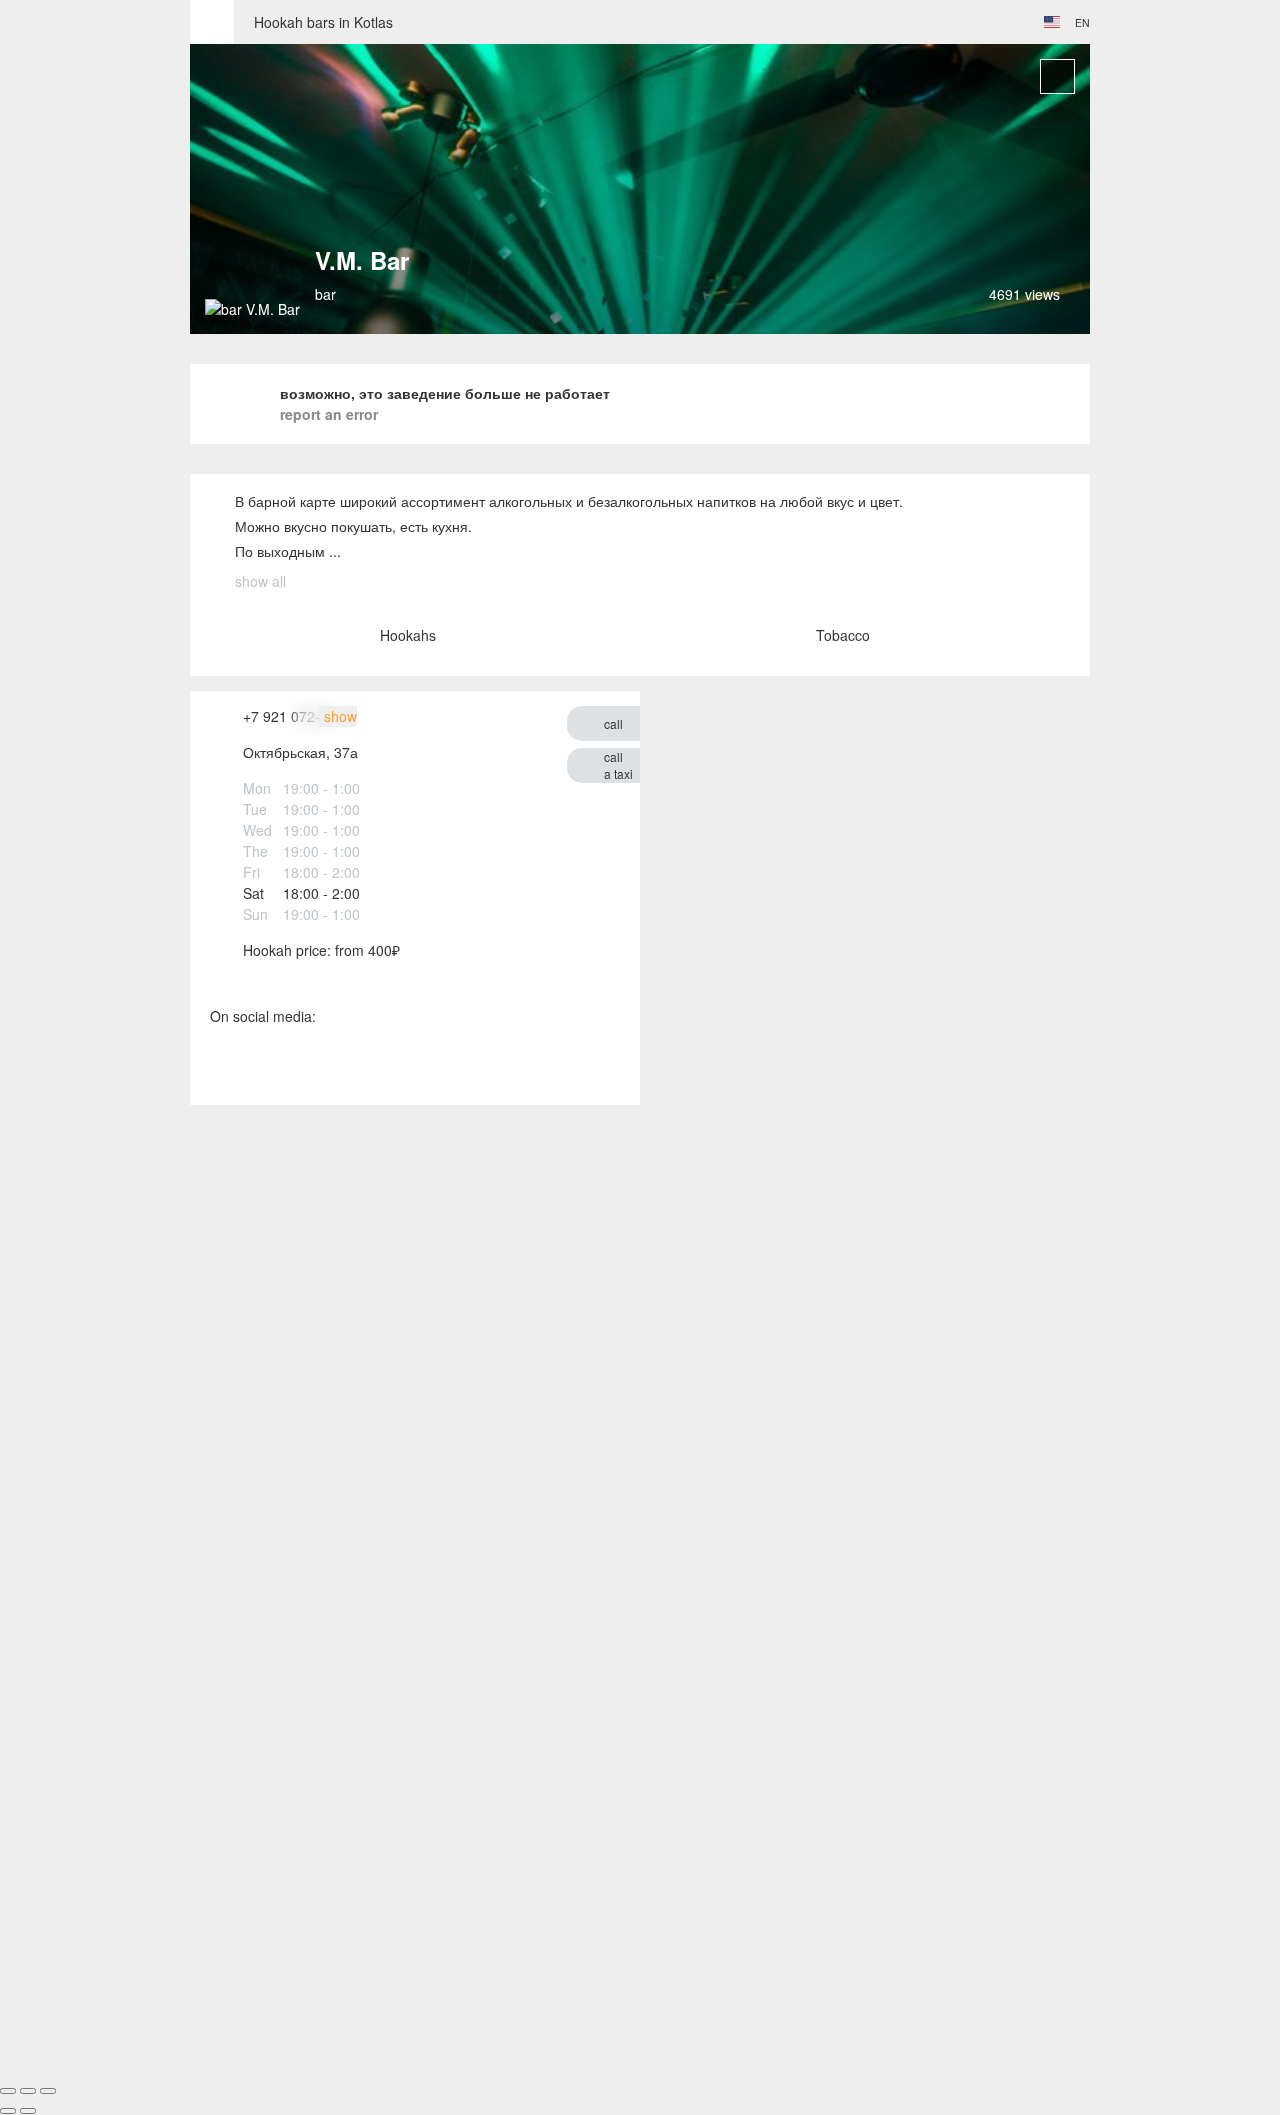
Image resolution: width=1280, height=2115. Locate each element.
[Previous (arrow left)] (8, 2111)
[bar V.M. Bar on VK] (222, 1065)
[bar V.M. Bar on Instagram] (267, 1065)
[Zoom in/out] (48, 2091)
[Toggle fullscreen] (28, 2091)
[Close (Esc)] (8, 2091)
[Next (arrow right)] (28, 2111)
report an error (329, 414)
